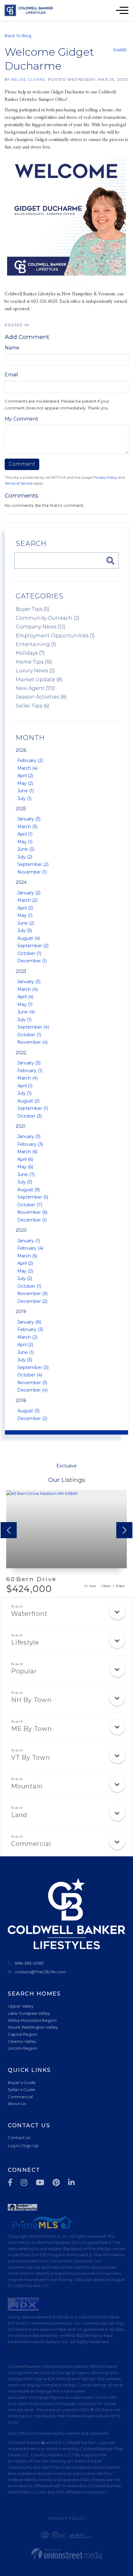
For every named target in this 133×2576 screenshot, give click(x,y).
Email (11, 375)
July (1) (24, 798)
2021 (21, 1126)
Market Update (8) (39, 680)
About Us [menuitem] (17, 2103)
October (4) (30, 1375)
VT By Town (31, 1757)
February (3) (30, 1144)
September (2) (33, 864)
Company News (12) (41, 627)
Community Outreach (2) (48, 618)
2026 (21, 750)
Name (12, 348)
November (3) (32, 1383)
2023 (21, 971)
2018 (21, 1401)
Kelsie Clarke (28, 79)
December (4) (32, 1390)
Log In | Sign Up (23, 2146)
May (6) (25, 1167)
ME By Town (32, 1729)
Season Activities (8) (41, 697)
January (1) (29, 1241)
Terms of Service (19, 483)
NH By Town (31, 1700)
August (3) (28, 1411)
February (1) (30, 1071)
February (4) (30, 1248)
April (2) (25, 776)
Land (19, 1815)
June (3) (26, 849)
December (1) (32, 961)
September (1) (33, 1108)
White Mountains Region (32, 2020)
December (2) (32, 1301)
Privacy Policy (105, 477)
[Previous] (9, 1530)
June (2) (26, 923)
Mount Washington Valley (33, 2027)
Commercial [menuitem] (20, 2097)
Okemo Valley (22, 2041)
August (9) (29, 1190)
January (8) (29, 1322)
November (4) (32, 1042)
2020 (21, 1230)
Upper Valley (21, 2006)
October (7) (30, 1205)
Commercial (31, 1844)
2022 (21, 1053)
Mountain (27, 1786)
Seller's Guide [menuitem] (21, 2090)
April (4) (25, 997)
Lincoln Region (23, 2048)
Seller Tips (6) (32, 706)
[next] (124, 1530)
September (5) (33, 1197)
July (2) (25, 857)
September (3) (33, 1367)
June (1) (26, 791)
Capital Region (23, 2034)
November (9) (32, 1294)
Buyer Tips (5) (33, 609)
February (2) (30, 760)
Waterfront (29, 1614)
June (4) (26, 1012)
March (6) (27, 1152)
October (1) (29, 953)
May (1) (25, 842)
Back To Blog (18, 36)
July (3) (25, 1182)
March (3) (27, 827)
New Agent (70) (35, 688)
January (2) (29, 893)
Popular (24, 1671)
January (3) (29, 819)
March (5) (27, 1256)
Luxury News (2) (35, 671)
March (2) (27, 900)
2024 (21, 882)
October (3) (30, 1116)
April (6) (25, 1159)
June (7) (26, 1175)
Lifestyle (25, 1642)
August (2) (28, 1101)
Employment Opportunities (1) (55, 636)
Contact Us (19, 2137)
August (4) (29, 938)
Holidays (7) (30, 653)
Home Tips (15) (34, 662)
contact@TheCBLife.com (40, 1972)
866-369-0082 (29, 1963)
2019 (21, 1312)
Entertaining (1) (36, 644)
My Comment (21, 419)
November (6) (32, 1212)
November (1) (32, 872)
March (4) (28, 768)
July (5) (25, 931)
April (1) (25, 834)
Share (120, 50)
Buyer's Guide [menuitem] (22, 2082)
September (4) (33, 1027)
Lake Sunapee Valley (29, 2013)
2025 (21, 809)
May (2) (25, 783)
